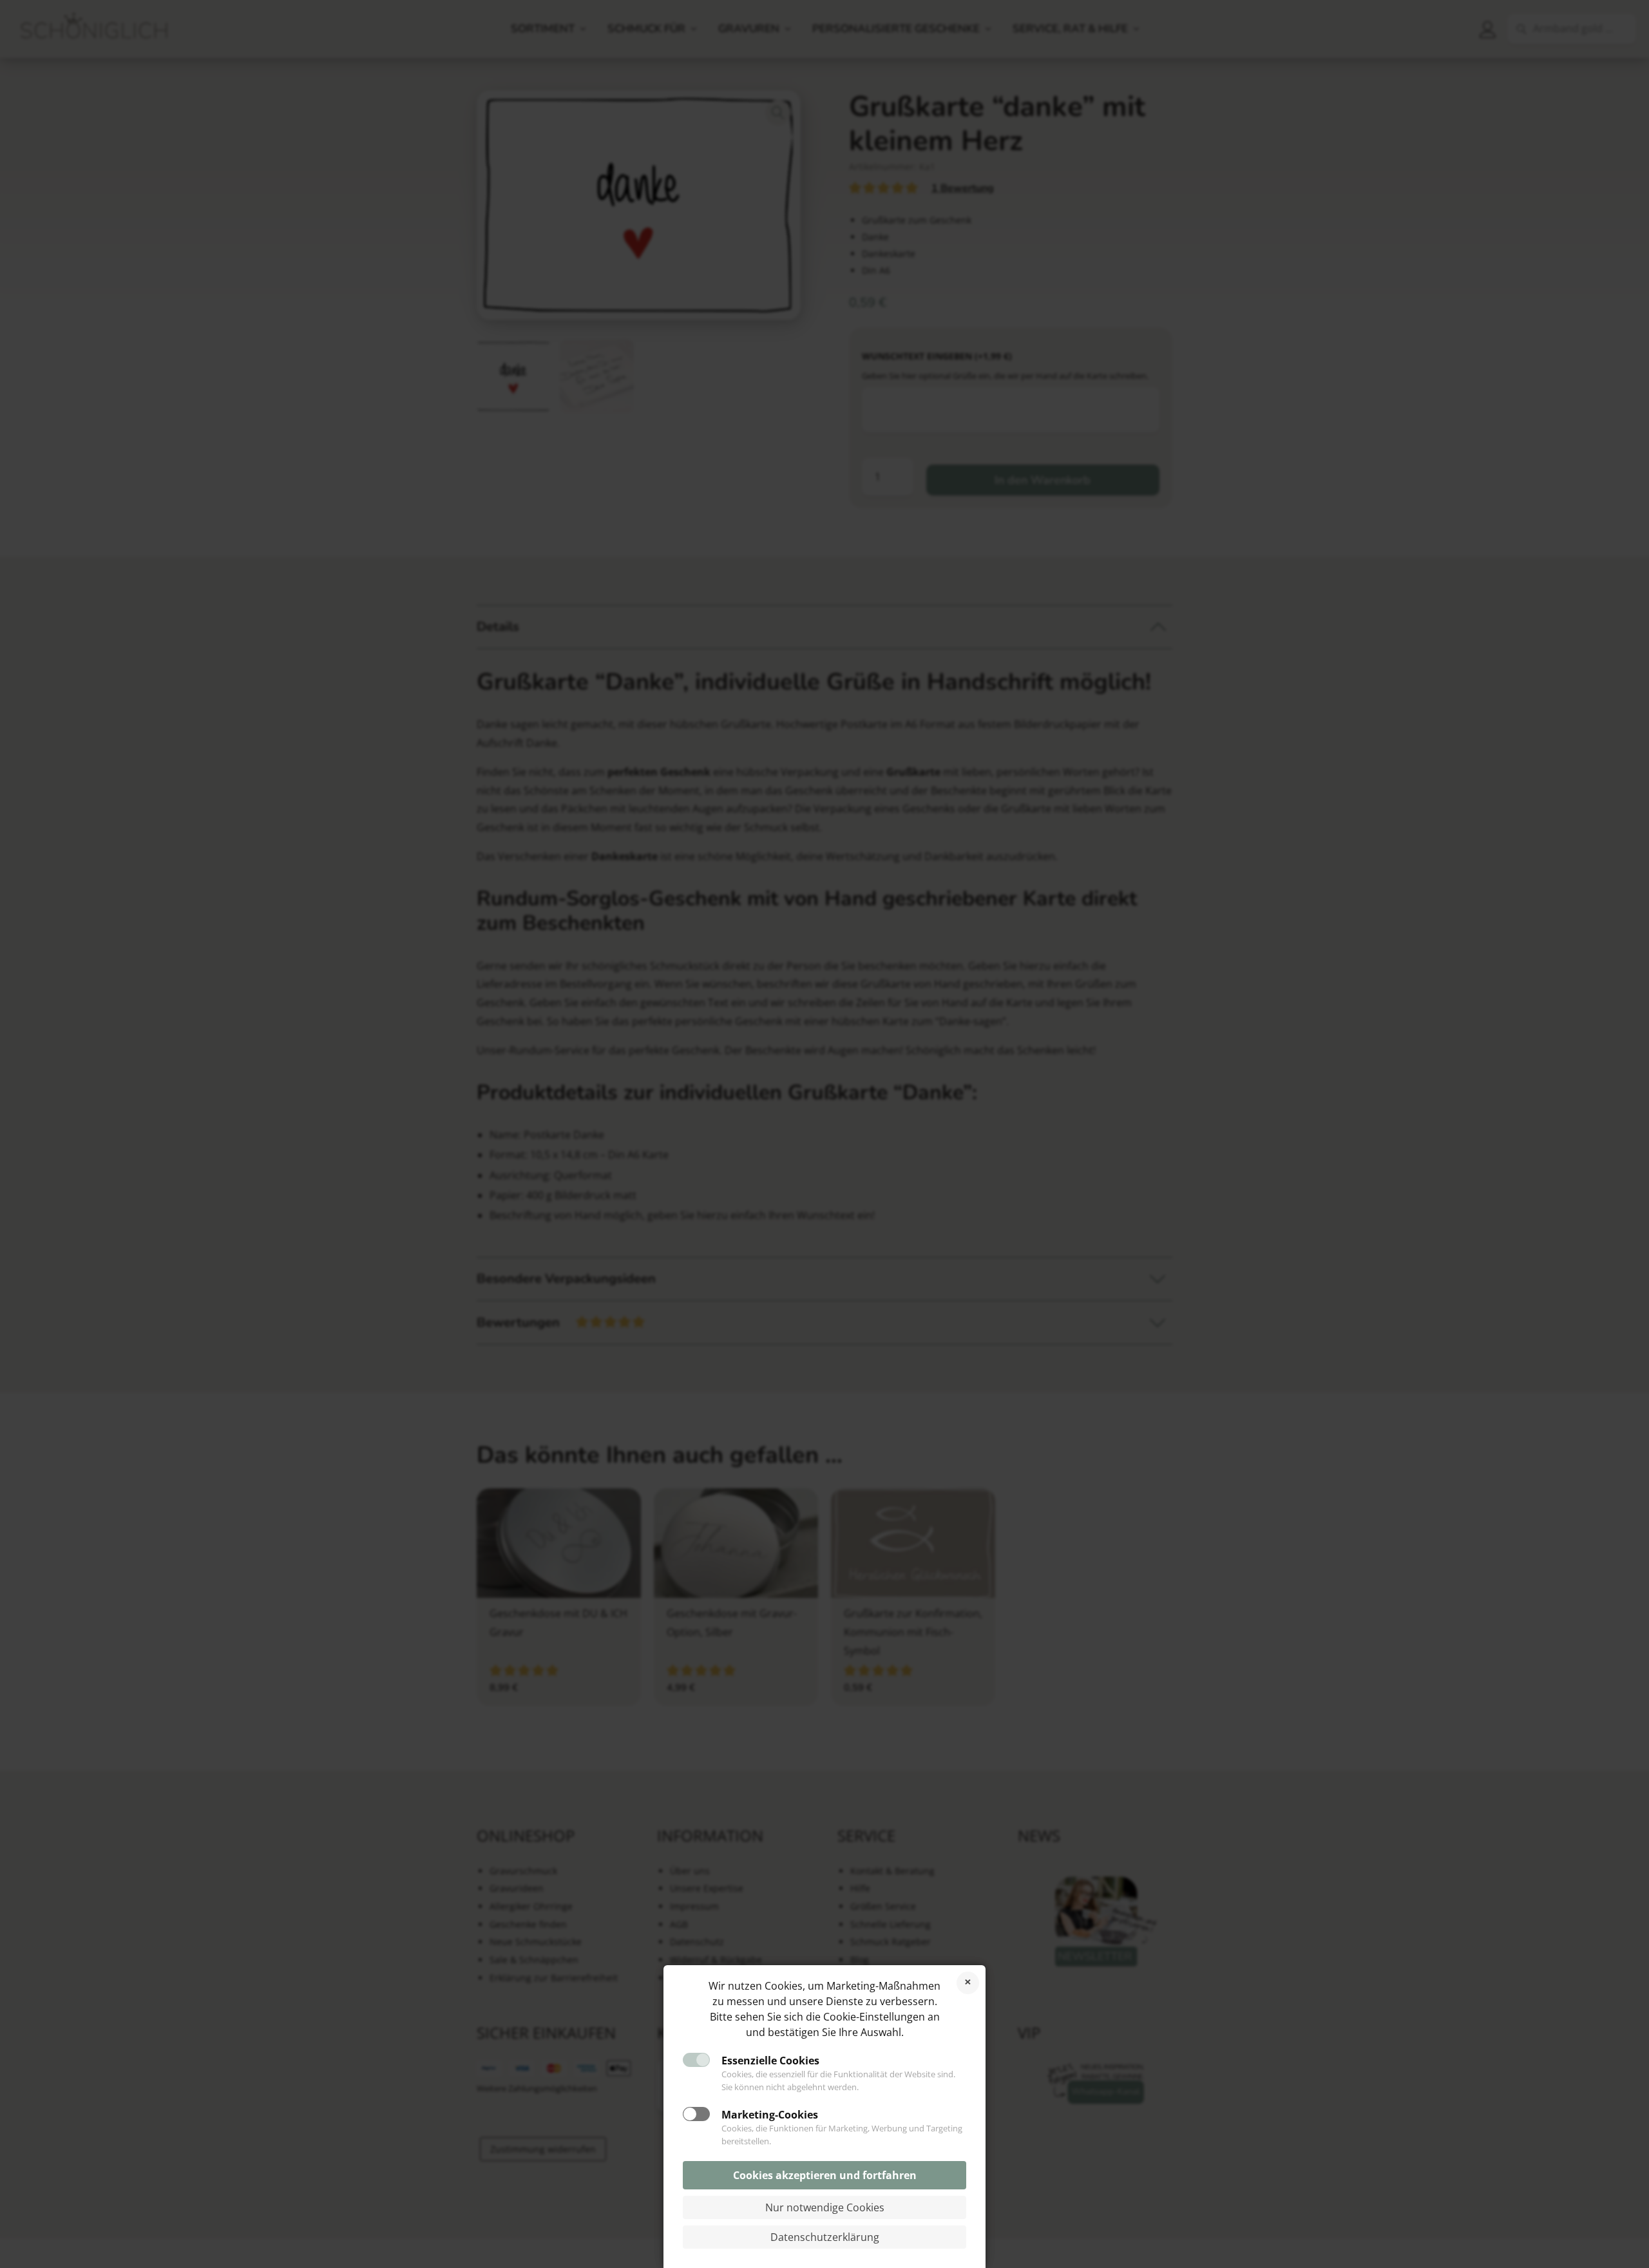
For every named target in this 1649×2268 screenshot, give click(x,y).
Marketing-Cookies (770, 2115)
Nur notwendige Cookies (825, 2207)
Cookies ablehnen (968, 1983)
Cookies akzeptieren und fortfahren (825, 2175)
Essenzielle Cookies (770, 2061)
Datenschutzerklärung (825, 2237)
